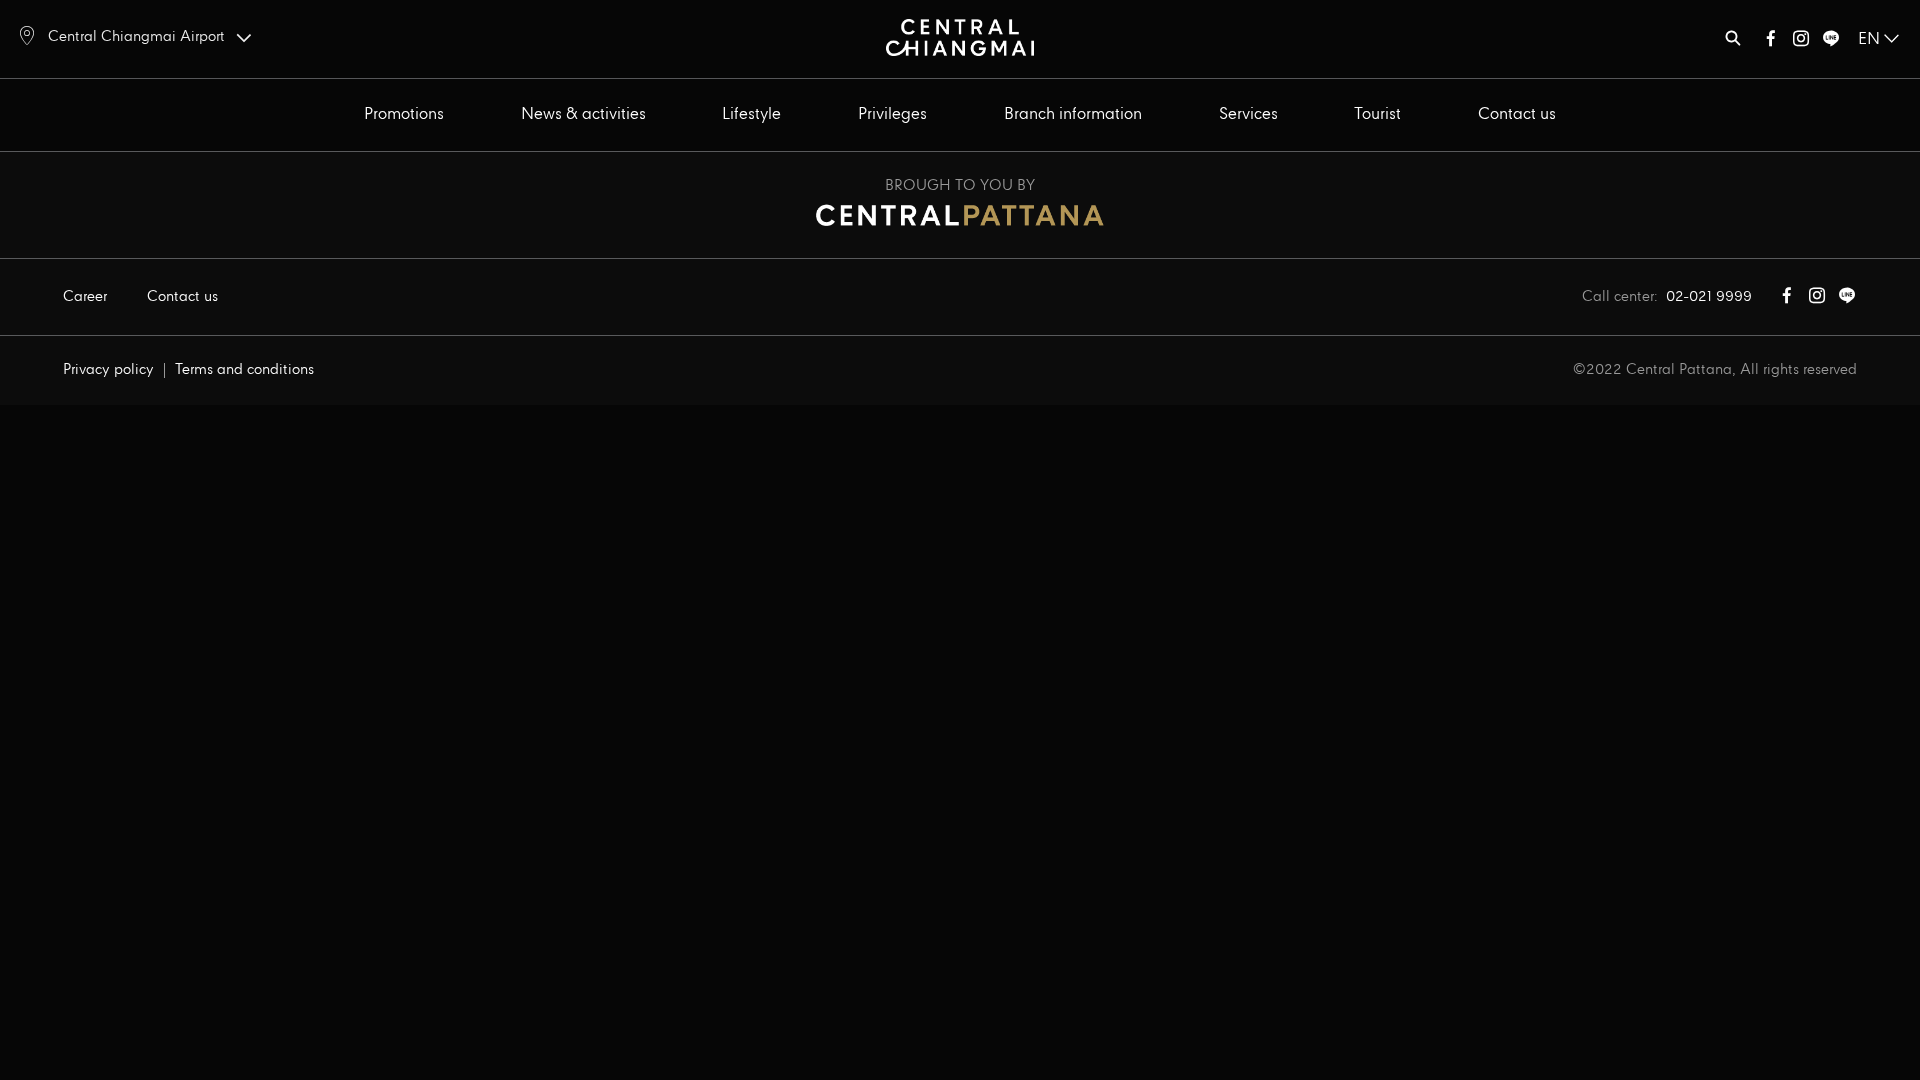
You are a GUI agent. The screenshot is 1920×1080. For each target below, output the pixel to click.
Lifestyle (751, 114)
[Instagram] (1801, 42)
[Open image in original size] (960, 36)
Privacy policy (108, 370)
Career (85, 297)
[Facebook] (1771, 42)
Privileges (892, 114)
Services (1248, 114)
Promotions (404, 114)
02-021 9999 (1709, 297)
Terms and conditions (244, 370)
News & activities (583, 114)
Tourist (1377, 114)
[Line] (1831, 42)
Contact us (1517, 114)
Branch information (1073, 114)
